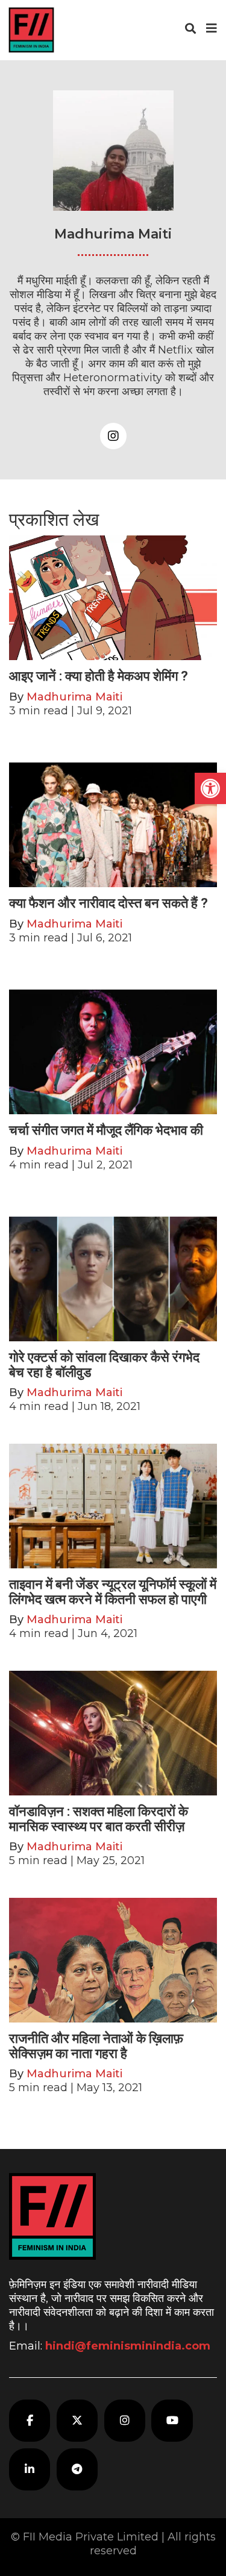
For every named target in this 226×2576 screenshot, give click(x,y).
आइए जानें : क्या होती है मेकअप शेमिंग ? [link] (99, 676)
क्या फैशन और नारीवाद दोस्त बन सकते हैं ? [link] (108, 903)
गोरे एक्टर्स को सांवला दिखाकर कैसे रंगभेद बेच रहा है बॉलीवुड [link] (104, 1364)
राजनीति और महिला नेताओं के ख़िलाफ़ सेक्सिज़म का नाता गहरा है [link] (96, 2046)
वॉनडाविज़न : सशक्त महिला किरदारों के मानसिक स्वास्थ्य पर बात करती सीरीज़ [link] (99, 1819)
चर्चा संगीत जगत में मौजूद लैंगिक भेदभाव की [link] (106, 1130)
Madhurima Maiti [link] (74, 697)
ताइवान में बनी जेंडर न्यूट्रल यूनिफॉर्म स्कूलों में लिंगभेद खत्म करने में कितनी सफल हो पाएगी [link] (113, 1592)
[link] (210, 788)
